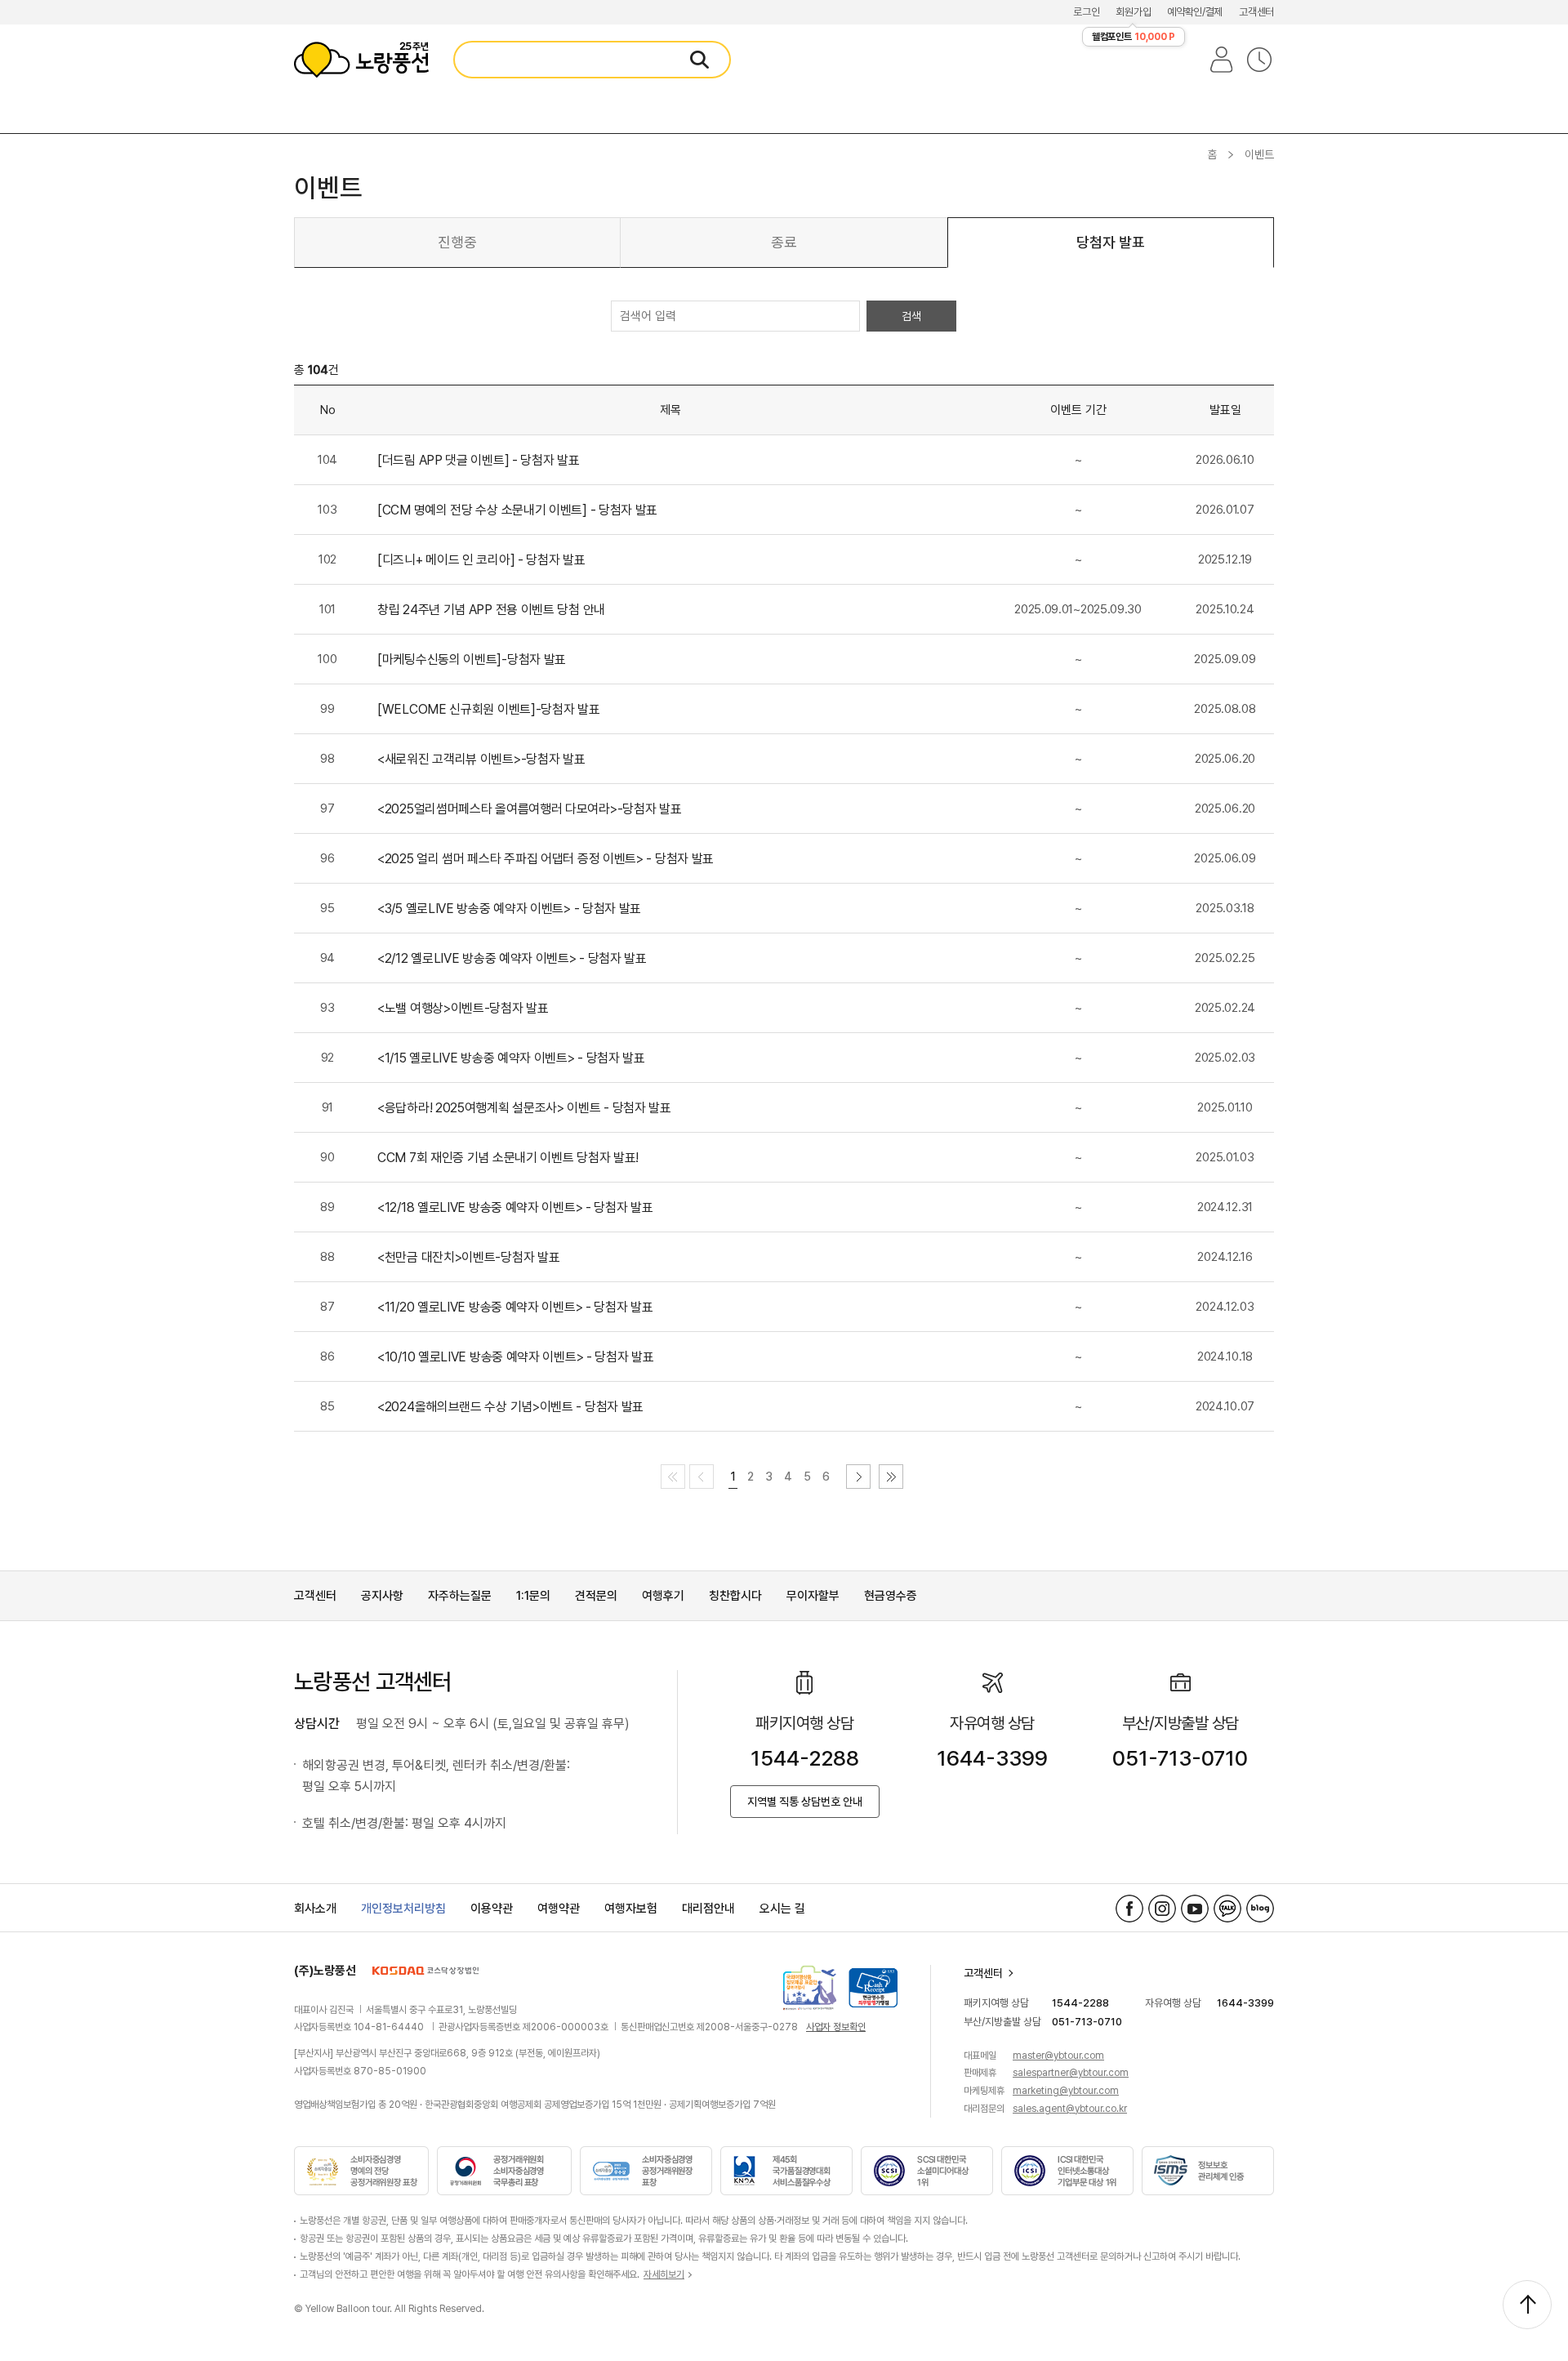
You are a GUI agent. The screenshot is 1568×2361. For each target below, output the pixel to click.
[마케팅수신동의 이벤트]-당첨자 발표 (472, 659)
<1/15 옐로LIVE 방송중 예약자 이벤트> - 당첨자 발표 (511, 1058)
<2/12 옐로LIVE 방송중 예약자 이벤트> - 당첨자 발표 (512, 958)
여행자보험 (631, 1909)
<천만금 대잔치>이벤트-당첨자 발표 (468, 1257)
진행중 (457, 242)
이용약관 (492, 1909)
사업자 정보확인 (836, 2027)
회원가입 (1133, 12)
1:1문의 (533, 1596)
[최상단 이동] (1527, 2305)
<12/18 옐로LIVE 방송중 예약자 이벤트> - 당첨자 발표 (515, 1207)
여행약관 (559, 1909)
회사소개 (315, 1909)
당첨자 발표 (1111, 242)
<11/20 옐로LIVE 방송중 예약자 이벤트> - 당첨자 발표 (515, 1307)
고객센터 (1256, 12)
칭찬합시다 (735, 1596)
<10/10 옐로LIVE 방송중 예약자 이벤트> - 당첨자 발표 (516, 1357)
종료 (784, 242)
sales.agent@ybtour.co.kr (1070, 2109)
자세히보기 (664, 2274)
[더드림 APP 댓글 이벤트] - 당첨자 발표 (479, 460)
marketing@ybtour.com (1066, 2091)
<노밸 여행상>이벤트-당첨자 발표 (463, 1008)
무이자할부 (813, 1596)
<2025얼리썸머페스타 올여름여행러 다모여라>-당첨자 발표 (529, 809)
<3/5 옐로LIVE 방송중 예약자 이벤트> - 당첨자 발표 (509, 909)
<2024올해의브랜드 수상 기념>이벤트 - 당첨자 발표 (510, 1407)
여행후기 (663, 1596)
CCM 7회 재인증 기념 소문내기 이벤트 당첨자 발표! (508, 1158)
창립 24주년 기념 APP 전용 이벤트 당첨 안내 (491, 610)
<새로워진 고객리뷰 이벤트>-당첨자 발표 (481, 759)
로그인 (1086, 12)
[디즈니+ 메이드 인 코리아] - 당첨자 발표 (481, 560)
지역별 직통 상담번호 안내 (805, 1802)
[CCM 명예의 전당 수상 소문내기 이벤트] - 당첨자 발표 (517, 510)
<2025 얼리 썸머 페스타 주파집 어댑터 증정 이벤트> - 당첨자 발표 (546, 859)
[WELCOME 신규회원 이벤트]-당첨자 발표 (489, 709)
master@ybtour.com (1058, 2056)
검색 (911, 316)
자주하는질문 (460, 1596)
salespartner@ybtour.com (1071, 2073)
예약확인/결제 (1195, 12)
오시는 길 (782, 1909)
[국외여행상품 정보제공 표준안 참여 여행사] (810, 1988)
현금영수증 (891, 1596)
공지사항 (382, 1596)
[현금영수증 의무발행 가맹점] (873, 1988)
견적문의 (596, 1596)
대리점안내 (708, 1909)
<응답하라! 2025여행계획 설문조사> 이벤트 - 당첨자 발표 (524, 1108)
